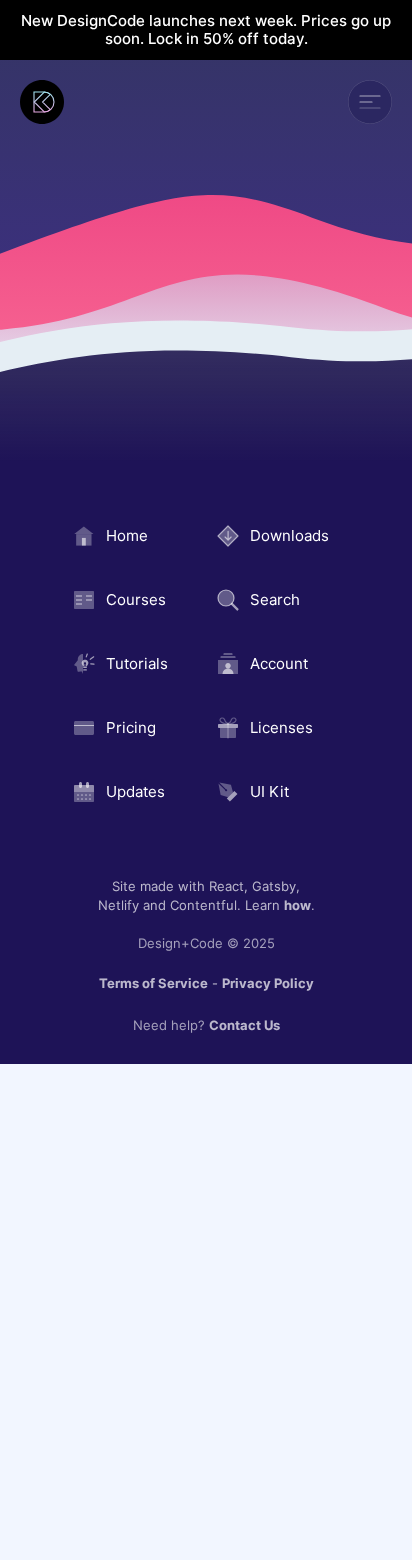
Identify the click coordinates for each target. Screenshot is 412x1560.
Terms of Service (153, 983)
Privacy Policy (268, 983)
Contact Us (244, 1025)
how (297, 905)
